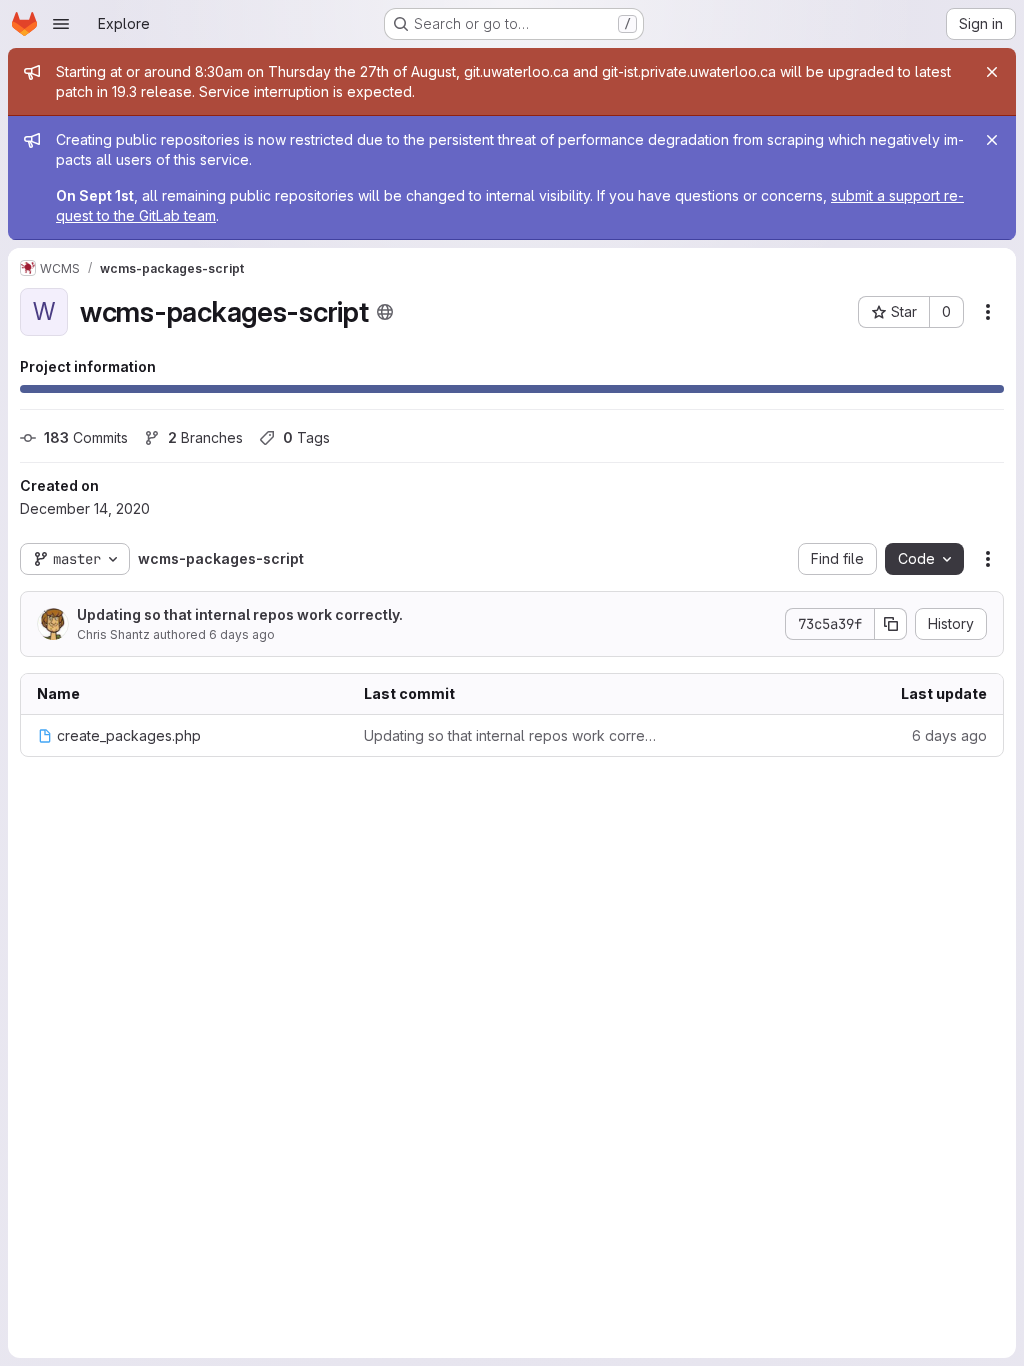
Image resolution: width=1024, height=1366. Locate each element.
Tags (306, 437)
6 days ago (242, 634)
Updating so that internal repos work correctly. (240, 614)
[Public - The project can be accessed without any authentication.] (385, 312)
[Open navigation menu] (61, 24)
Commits (86, 437)
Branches (205, 437)
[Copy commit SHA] (891, 624)
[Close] (992, 72)
